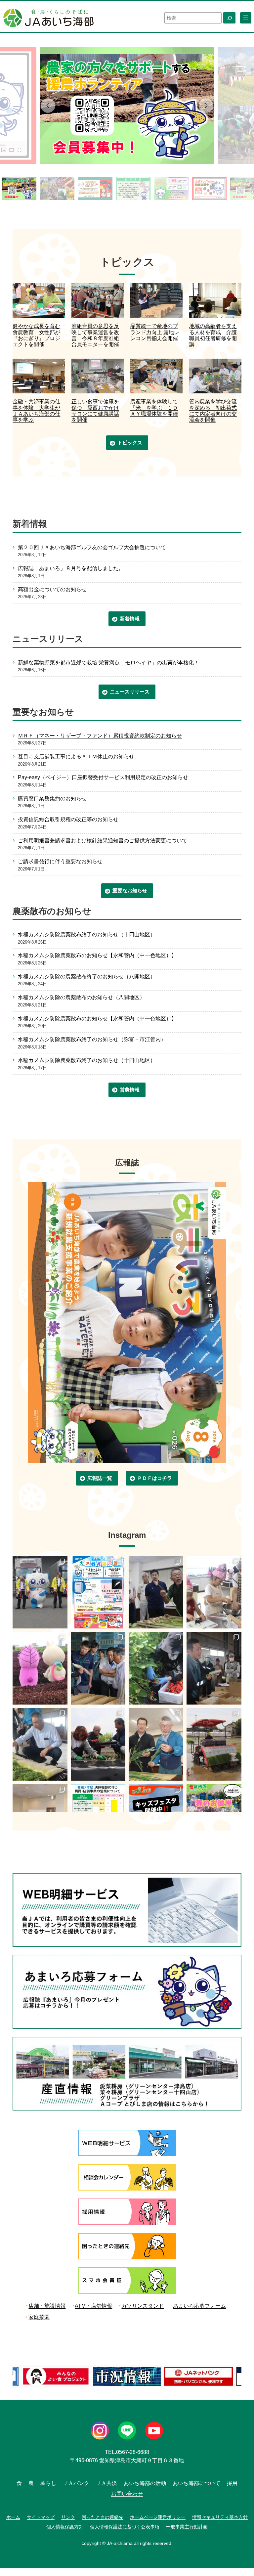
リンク (68, 2517)
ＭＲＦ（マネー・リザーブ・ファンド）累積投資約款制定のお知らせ (100, 736)
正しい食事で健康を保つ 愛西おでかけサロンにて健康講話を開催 (95, 411)
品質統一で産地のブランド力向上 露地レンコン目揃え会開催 (155, 332)
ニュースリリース (130, 692)
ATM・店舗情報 (93, 2306)
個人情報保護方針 (65, 2527)
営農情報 (130, 1090)
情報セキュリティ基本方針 (220, 2517)
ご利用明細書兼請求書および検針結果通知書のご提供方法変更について (103, 841)
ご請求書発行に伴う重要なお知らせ (60, 861)
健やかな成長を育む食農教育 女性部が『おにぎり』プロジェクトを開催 (36, 335)
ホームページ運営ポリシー (158, 2517)
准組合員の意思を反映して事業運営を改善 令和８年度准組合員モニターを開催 (95, 335)
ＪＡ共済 (106, 2483)
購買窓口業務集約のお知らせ (52, 799)
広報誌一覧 (100, 1478)
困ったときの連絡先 (103, 2517)
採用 (232, 2483)
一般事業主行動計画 (187, 2527)
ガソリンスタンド (143, 2306)
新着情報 (130, 619)
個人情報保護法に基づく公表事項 (125, 2527)
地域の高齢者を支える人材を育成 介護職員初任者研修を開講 (213, 335)
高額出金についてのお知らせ (52, 589)
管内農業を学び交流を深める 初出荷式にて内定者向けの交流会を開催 (213, 411)
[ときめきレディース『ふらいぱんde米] (214, 1592)
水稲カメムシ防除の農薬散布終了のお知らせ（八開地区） (87, 977)
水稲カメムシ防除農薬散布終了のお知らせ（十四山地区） (87, 934)
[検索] (229, 18)
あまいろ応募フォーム (199, 2306)
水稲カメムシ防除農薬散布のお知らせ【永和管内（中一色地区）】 (97, 955)
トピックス (130, 443)
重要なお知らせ (130, 890)
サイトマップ (41, 2517)
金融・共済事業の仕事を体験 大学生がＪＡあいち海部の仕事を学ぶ (36, 411)
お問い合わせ (127, 2494)
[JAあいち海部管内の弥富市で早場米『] (214, 1744)
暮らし (48, 2483)
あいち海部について (196, 2483)
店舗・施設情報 (47, 2306)
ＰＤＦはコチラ (155, 1478)
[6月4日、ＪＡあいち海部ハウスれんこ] (98, 1668)
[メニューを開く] (246, 18)
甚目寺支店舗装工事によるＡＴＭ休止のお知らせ (76, 756)
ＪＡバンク (76, 2483)
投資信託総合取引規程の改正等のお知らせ (68, 819)
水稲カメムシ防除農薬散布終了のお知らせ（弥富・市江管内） (92, 1039)
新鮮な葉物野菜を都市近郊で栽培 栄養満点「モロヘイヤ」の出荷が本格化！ (108, 663)
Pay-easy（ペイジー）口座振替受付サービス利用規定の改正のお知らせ (103, 777)
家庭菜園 (39, 2317)
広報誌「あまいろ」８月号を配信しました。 (71, 568)
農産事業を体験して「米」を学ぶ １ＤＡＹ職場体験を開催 (154, 408)
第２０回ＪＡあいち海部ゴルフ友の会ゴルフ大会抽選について (92, 547)
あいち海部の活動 (145, 2483)
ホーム (13, 2517)
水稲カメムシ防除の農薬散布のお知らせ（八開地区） (81, 997)
